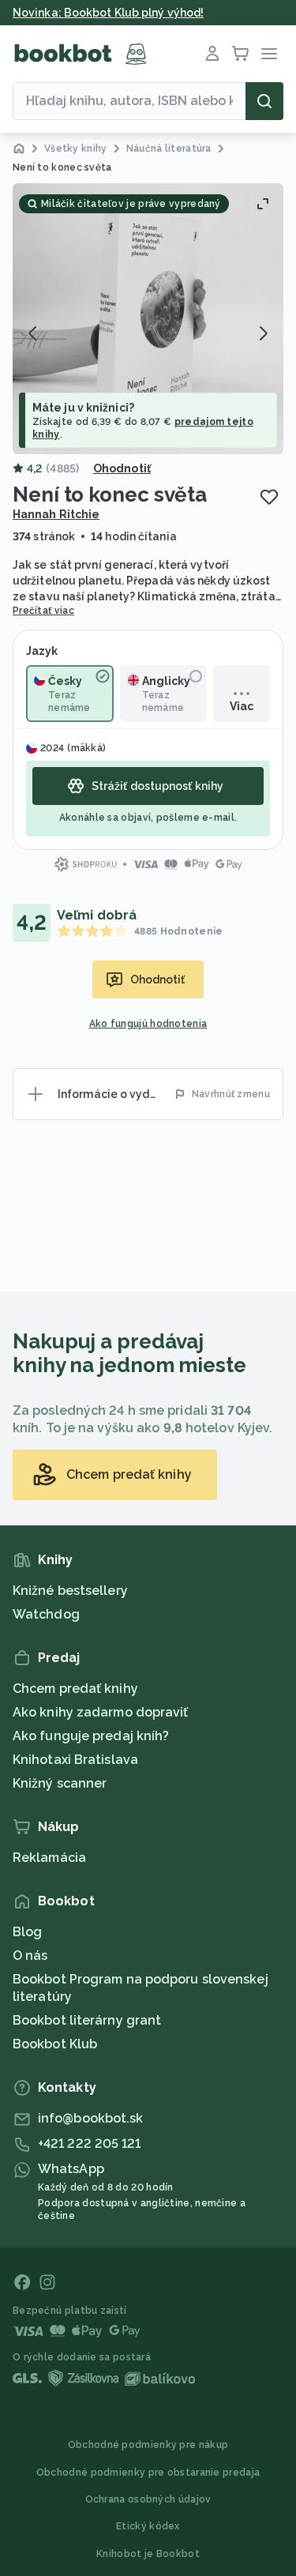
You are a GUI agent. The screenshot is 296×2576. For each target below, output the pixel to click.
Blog (27, 1932)
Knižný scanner (60, 1783)
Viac (242, 706)
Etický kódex (148, 2526)
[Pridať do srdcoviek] (269, 497)
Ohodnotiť (122, 468)
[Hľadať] (264, 101)
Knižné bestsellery (70, 1591)
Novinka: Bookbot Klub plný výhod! (108, 13)
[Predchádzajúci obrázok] (33, 333)
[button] (148, 319)
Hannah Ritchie (56, 514)
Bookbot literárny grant (87, 2020)
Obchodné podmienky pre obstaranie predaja (148, 2473)
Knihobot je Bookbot (148, 2554)
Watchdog (46, 1614)
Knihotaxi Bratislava (75, 1760)
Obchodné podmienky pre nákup (148, 2445)
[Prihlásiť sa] (212, 54)
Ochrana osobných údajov (148, 2499)
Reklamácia (49, 1858)
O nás (30, 1956)
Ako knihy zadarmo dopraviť (101, 1712)
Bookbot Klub (55, 2044)
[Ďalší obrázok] (263, 333)
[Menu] (269, 54)
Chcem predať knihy (75, 1689)
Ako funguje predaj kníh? (91, 1736)
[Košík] (241, 54)
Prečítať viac (43, 611)
